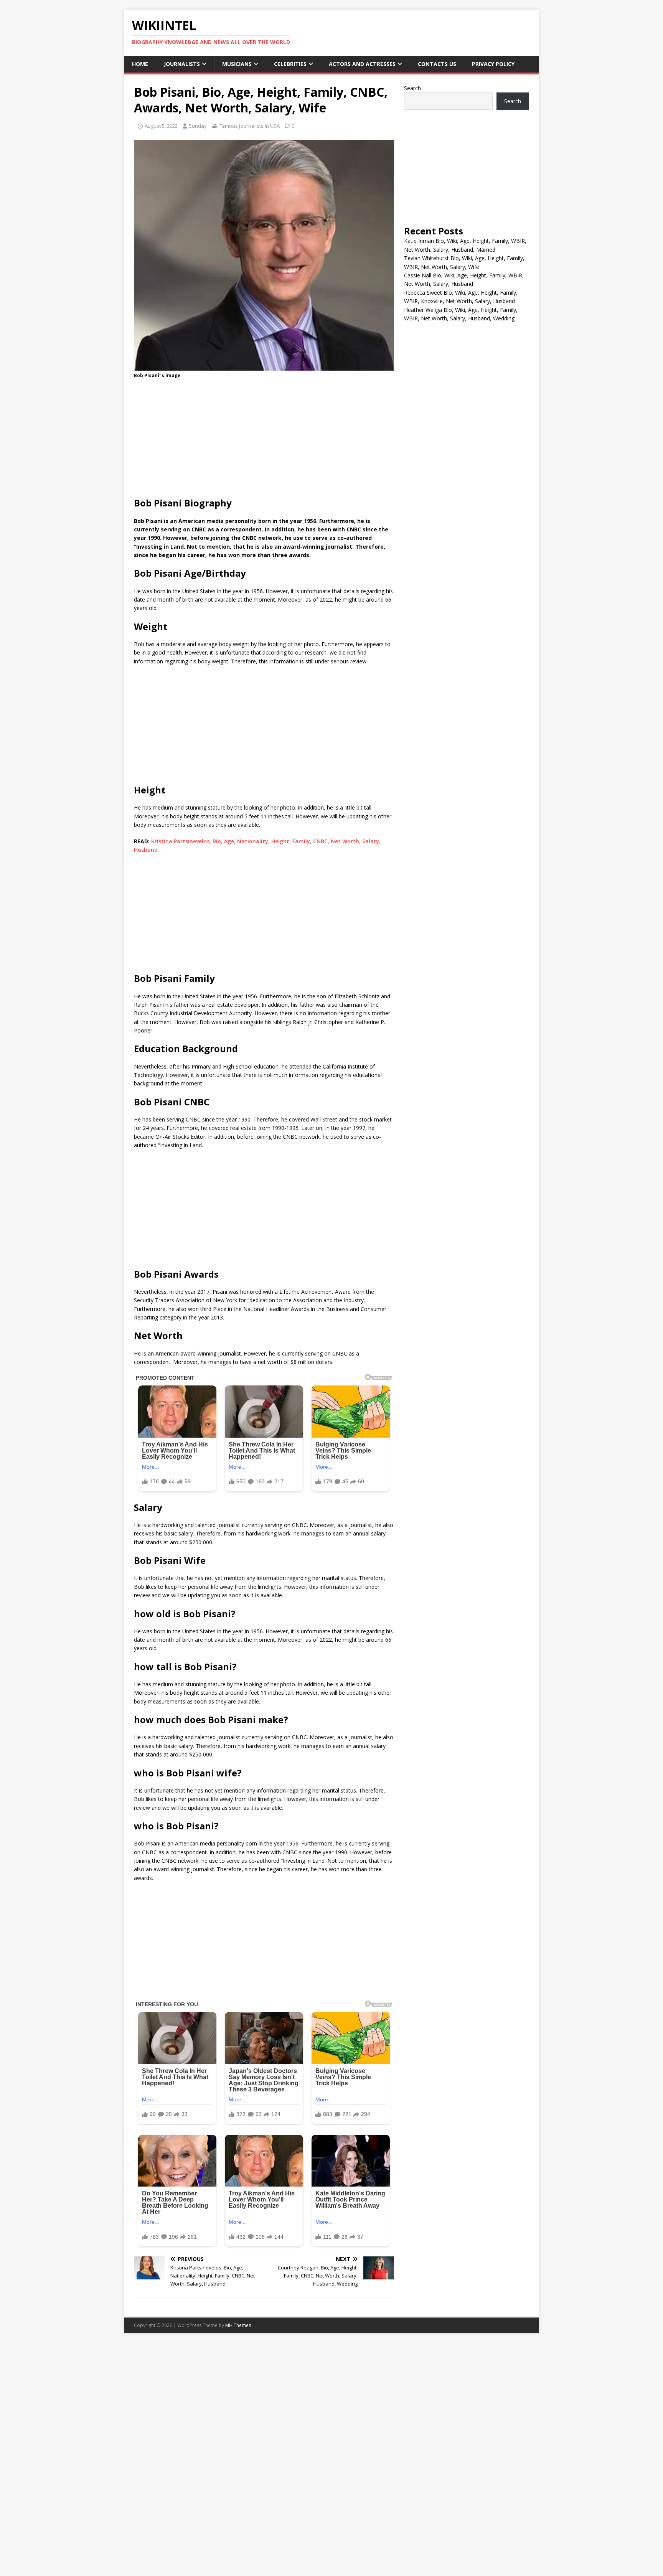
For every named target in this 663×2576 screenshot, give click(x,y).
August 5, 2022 (161, 126)
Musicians (237, 64)
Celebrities (290, 64)
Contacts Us (437, 64)
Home (140, 64)
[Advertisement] (264, 440)
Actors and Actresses (362, 64)
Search (412, 88)
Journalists (182, 64)
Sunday (198, 126)
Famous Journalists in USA (250, 126)
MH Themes (238, 2325)
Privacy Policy (493, 64)
